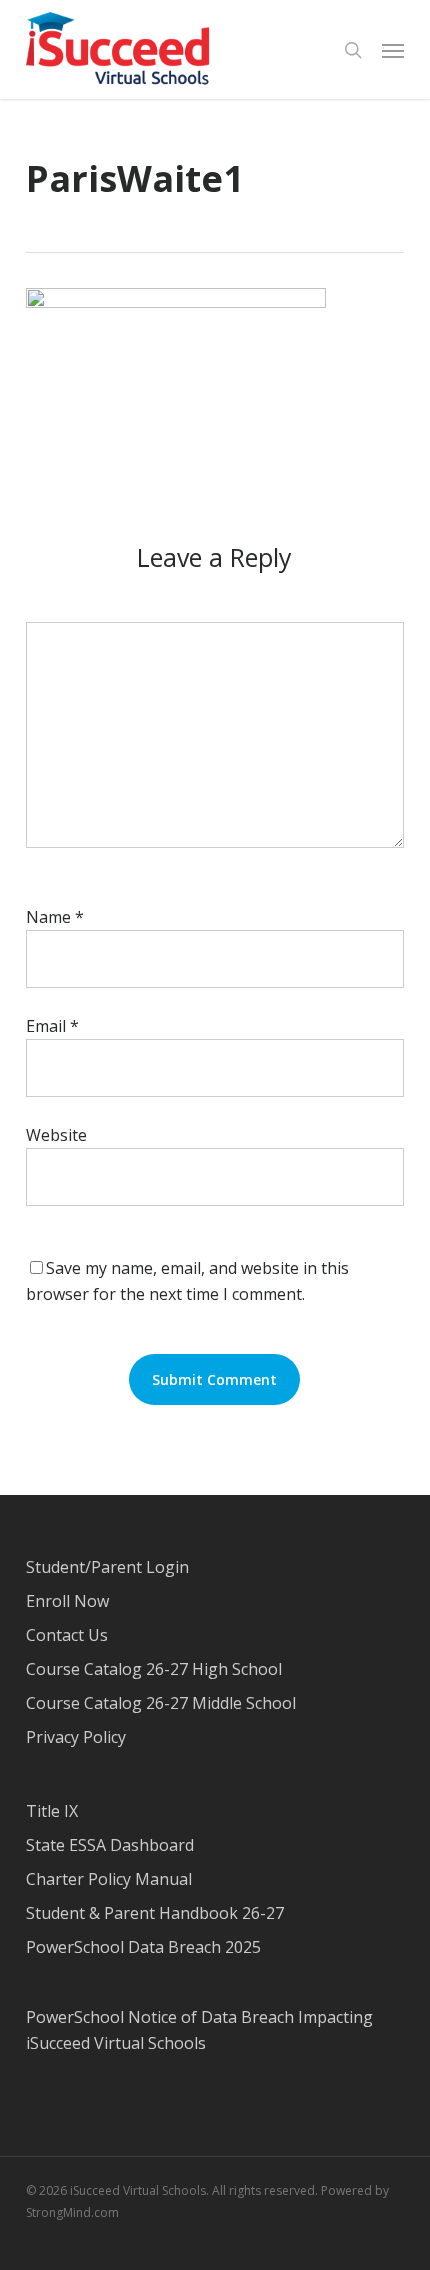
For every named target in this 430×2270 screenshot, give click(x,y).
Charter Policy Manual (109, 1879)
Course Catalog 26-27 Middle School (161, 1703)
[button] (393, 50)
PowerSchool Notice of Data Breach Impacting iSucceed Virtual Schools (199, 2030)
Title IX (52, 1811)
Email (52, 1026)
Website (56, 1135)
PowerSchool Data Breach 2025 (143, 1947)
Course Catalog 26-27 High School (154, 1669)
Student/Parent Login (107, 1567)
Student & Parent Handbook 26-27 (155, 1913)
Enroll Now (67, 1601)
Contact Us (67, 1635)
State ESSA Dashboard (110, 1845)
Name (55, 917)
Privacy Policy (76, 1737)
